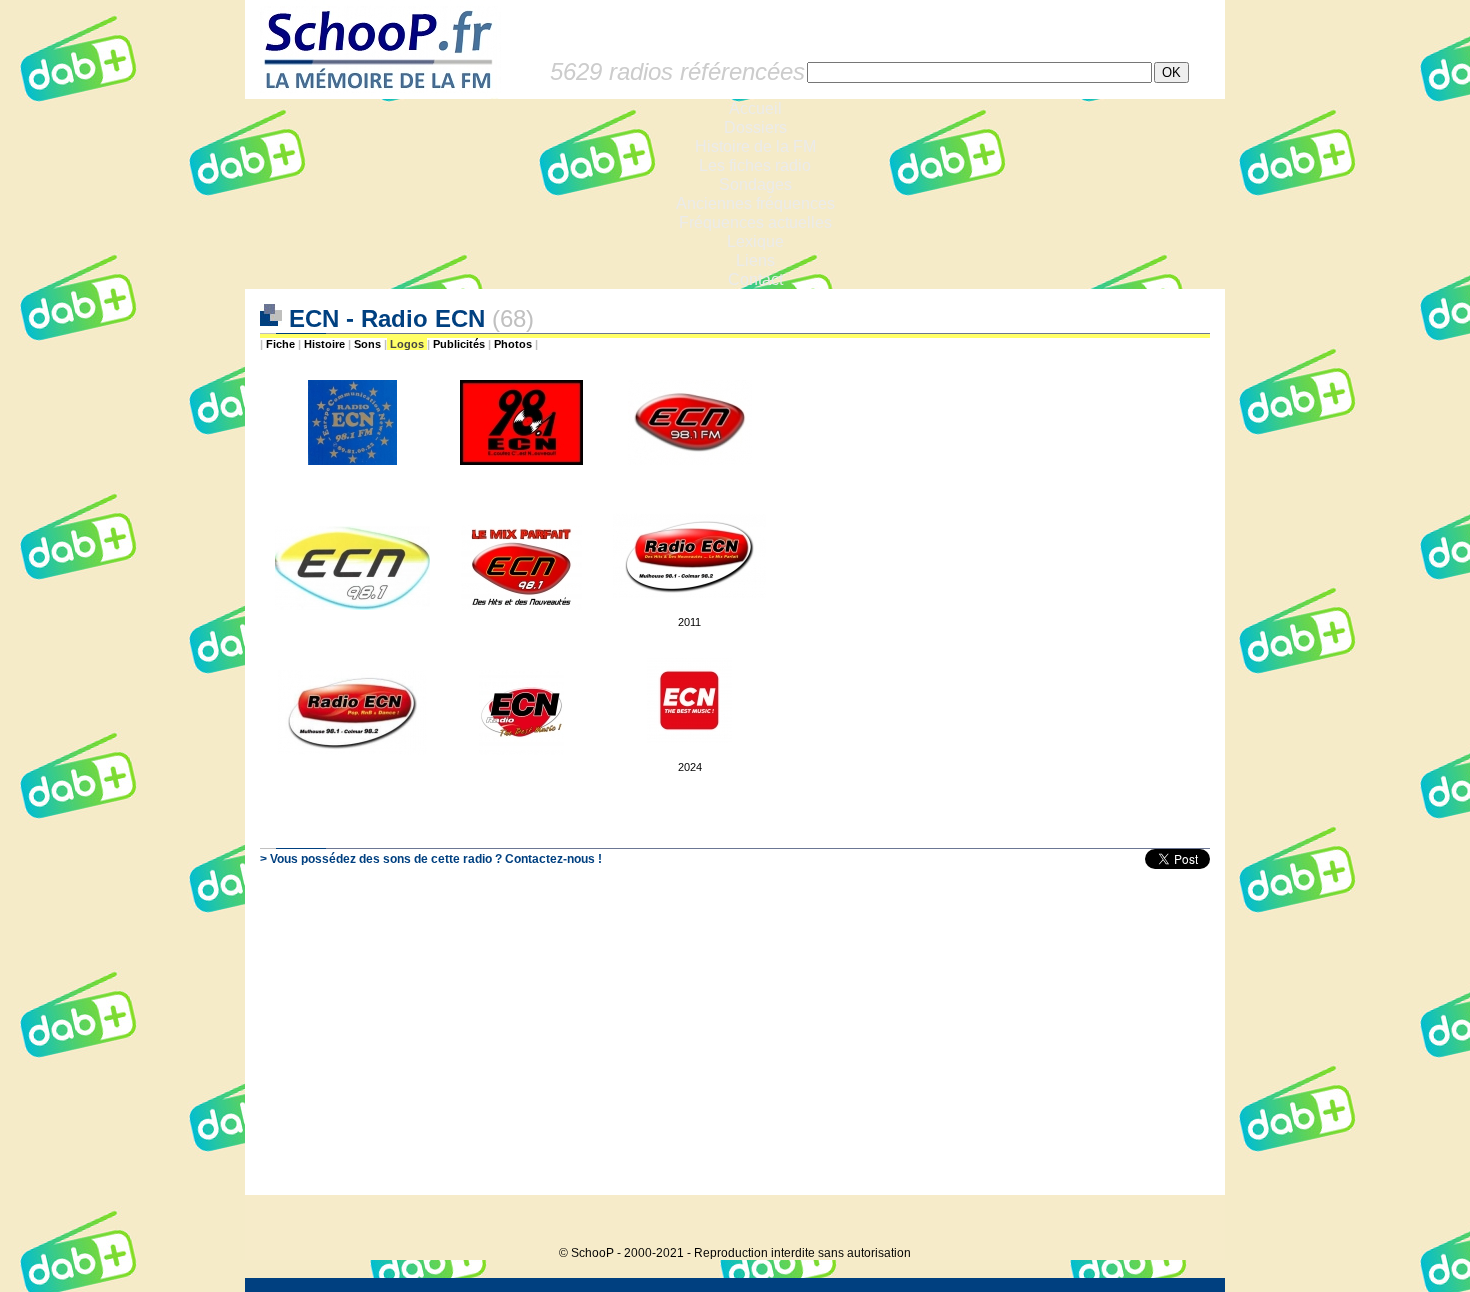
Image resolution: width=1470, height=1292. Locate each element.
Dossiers (755, 127)
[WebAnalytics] (1185, 1222)
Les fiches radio (755, 165)
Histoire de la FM (755, 146)
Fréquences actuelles (755, 222)
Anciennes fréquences (755, 203)
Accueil (755, 108)
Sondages (755, 184)
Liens (755, 260)
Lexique (755, 241)
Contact (755, 279)
